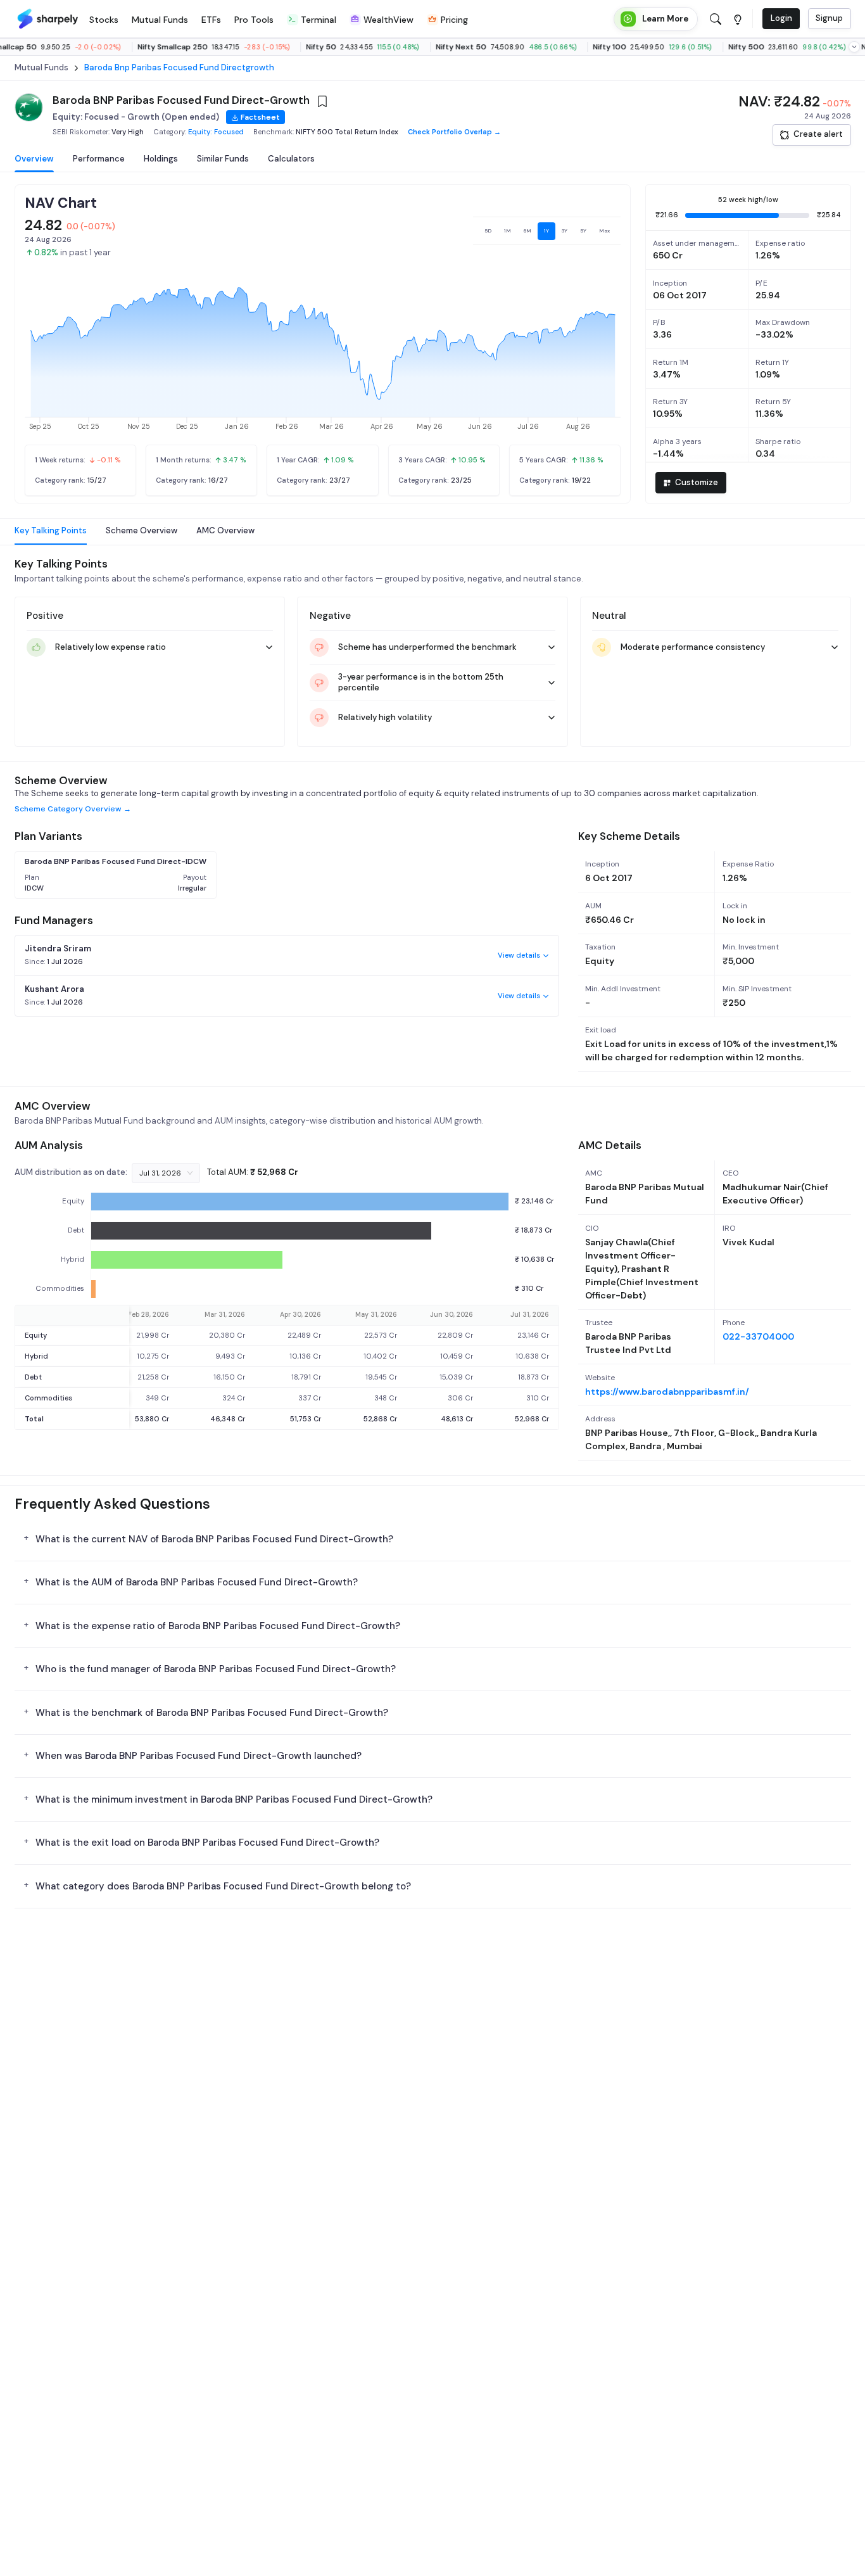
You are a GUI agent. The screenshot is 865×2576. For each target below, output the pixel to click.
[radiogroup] (547, 231)
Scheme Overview (142, 530)
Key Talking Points (51, 530)
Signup (829, 18)
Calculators (291, 159)
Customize (697, 482)
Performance (99, 159)
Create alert (818, 134)
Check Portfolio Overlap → (454, 132)
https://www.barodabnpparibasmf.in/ (667, 1392)
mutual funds (41, 68)
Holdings (161, 159)
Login (781, 18)
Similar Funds (223, 159)
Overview (34, 159)
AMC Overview (225, 530)
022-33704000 (758, 1336)
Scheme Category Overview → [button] (73, 809)
